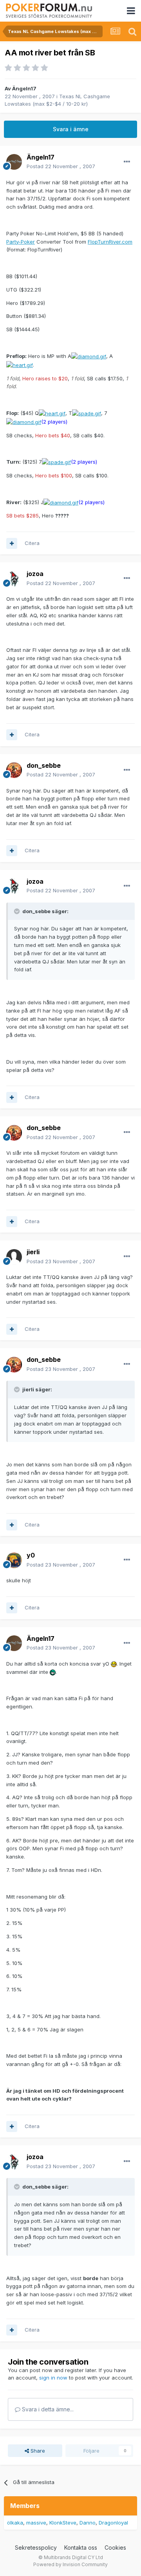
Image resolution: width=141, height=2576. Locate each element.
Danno (88, 2523)
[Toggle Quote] (18, 911)
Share (37, 2451)
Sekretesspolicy (36, 2548)
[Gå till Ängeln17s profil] (14, 162)
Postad (61, 166)
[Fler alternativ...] (127, 162)
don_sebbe (44, 765)
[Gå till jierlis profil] (14, 1257)
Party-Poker (21, 242)
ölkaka (15, 2523)
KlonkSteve (63, 2523)
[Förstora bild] (89, 356)
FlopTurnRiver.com (110, 242)
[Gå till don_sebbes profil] (14, 770)
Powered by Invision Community (70, 2564)
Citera (32, 543)
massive (36, 2523)
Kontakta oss (81, 2548)
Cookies (115, 2548)
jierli (33, 1252)
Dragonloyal (113, 2523)
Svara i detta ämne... (47, 2409)
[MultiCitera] (12, 543)
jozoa (35, 574)
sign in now (53, 2378)
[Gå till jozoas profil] (14, 579)
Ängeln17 (24, 88)
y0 (31, 1555)
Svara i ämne (71, 129)
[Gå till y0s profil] (14, 1560)
